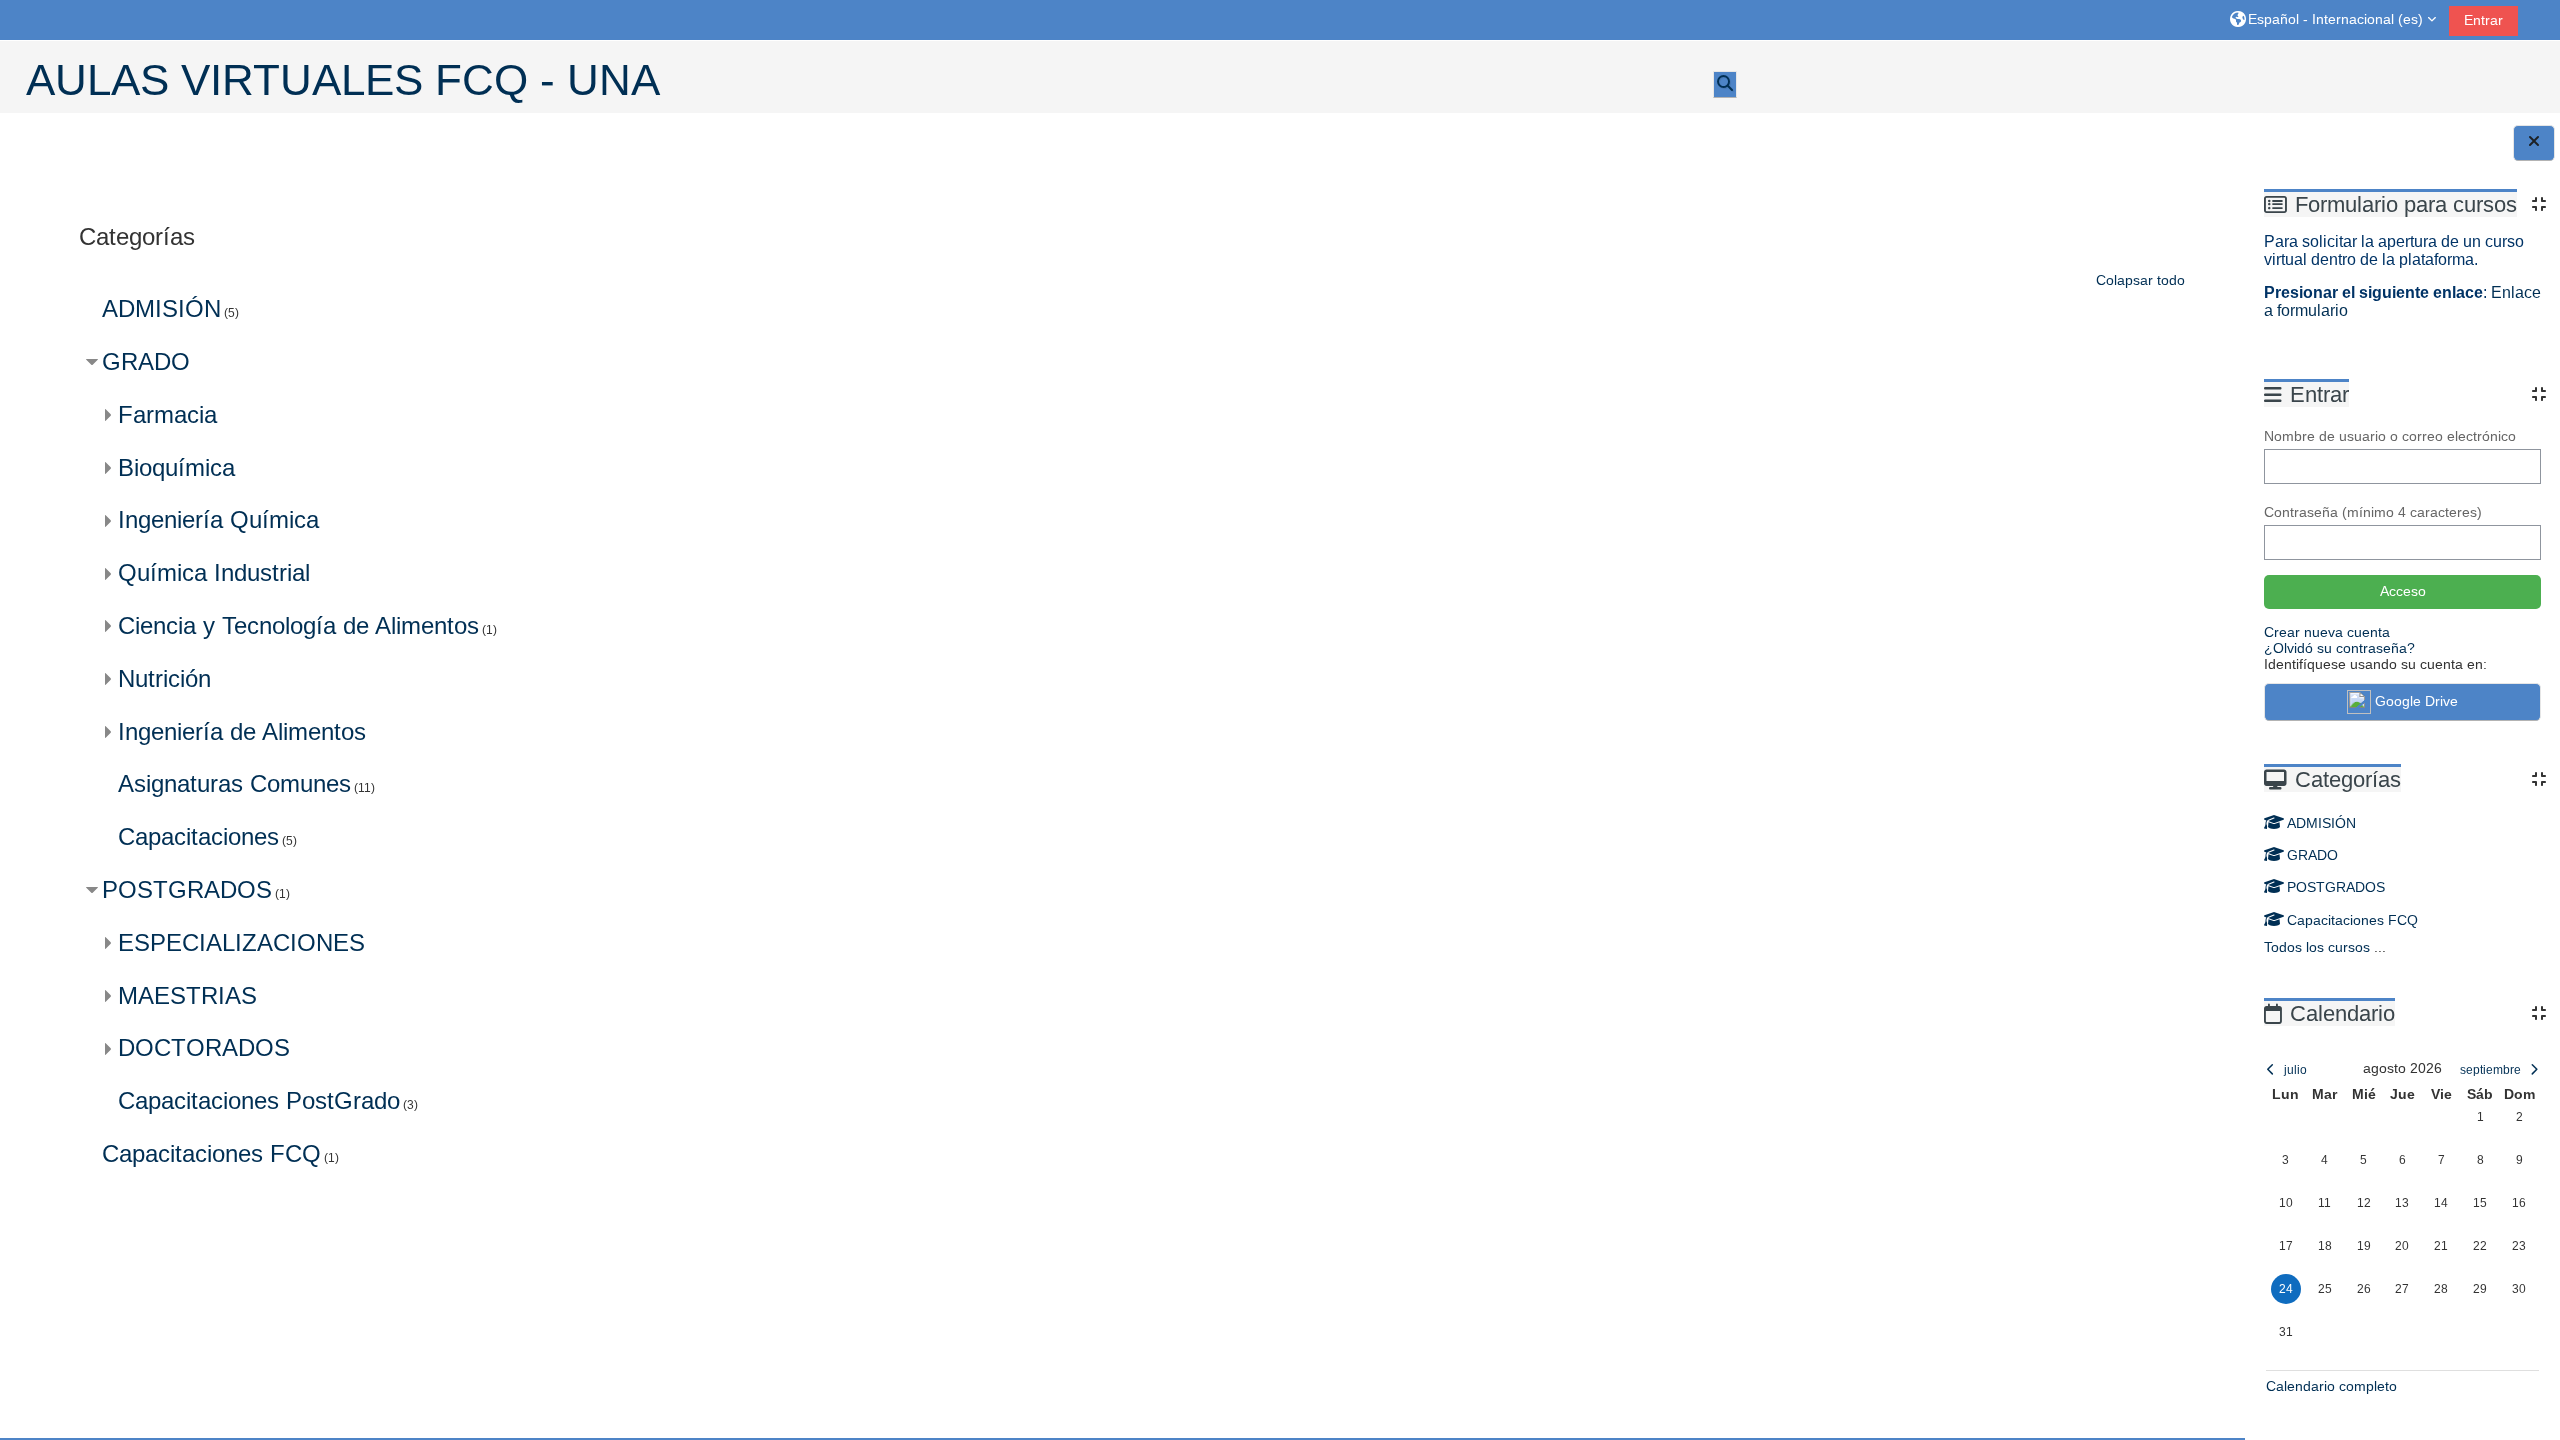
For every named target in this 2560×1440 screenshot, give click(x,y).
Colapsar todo (2140, 280)
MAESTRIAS (187, 995)
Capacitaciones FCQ (2352, 920)
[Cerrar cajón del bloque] (2534, 142)
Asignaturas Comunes (234, 783)
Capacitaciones (198, 836)
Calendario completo (2331, 1386)
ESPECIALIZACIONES (241, 942)
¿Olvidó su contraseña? (2339, 648)
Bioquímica (176, 467)
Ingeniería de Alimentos (242, 731)
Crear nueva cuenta (2327, 632)
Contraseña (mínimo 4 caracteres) (2373, 512)
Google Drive (2416, 701)
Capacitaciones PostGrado (259, 1100)
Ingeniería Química (218, 519)
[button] (2333, 19)
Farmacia (167, 414)
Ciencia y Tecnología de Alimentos (298, 625)
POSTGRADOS (2336, 887)
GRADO (2312, 855)
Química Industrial (214, 572)
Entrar (2483, 20)
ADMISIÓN (2321, 823)
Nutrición (164, 678)
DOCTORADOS (204, 1047)
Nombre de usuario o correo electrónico (2390, 436)
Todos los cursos (2317, 947)
